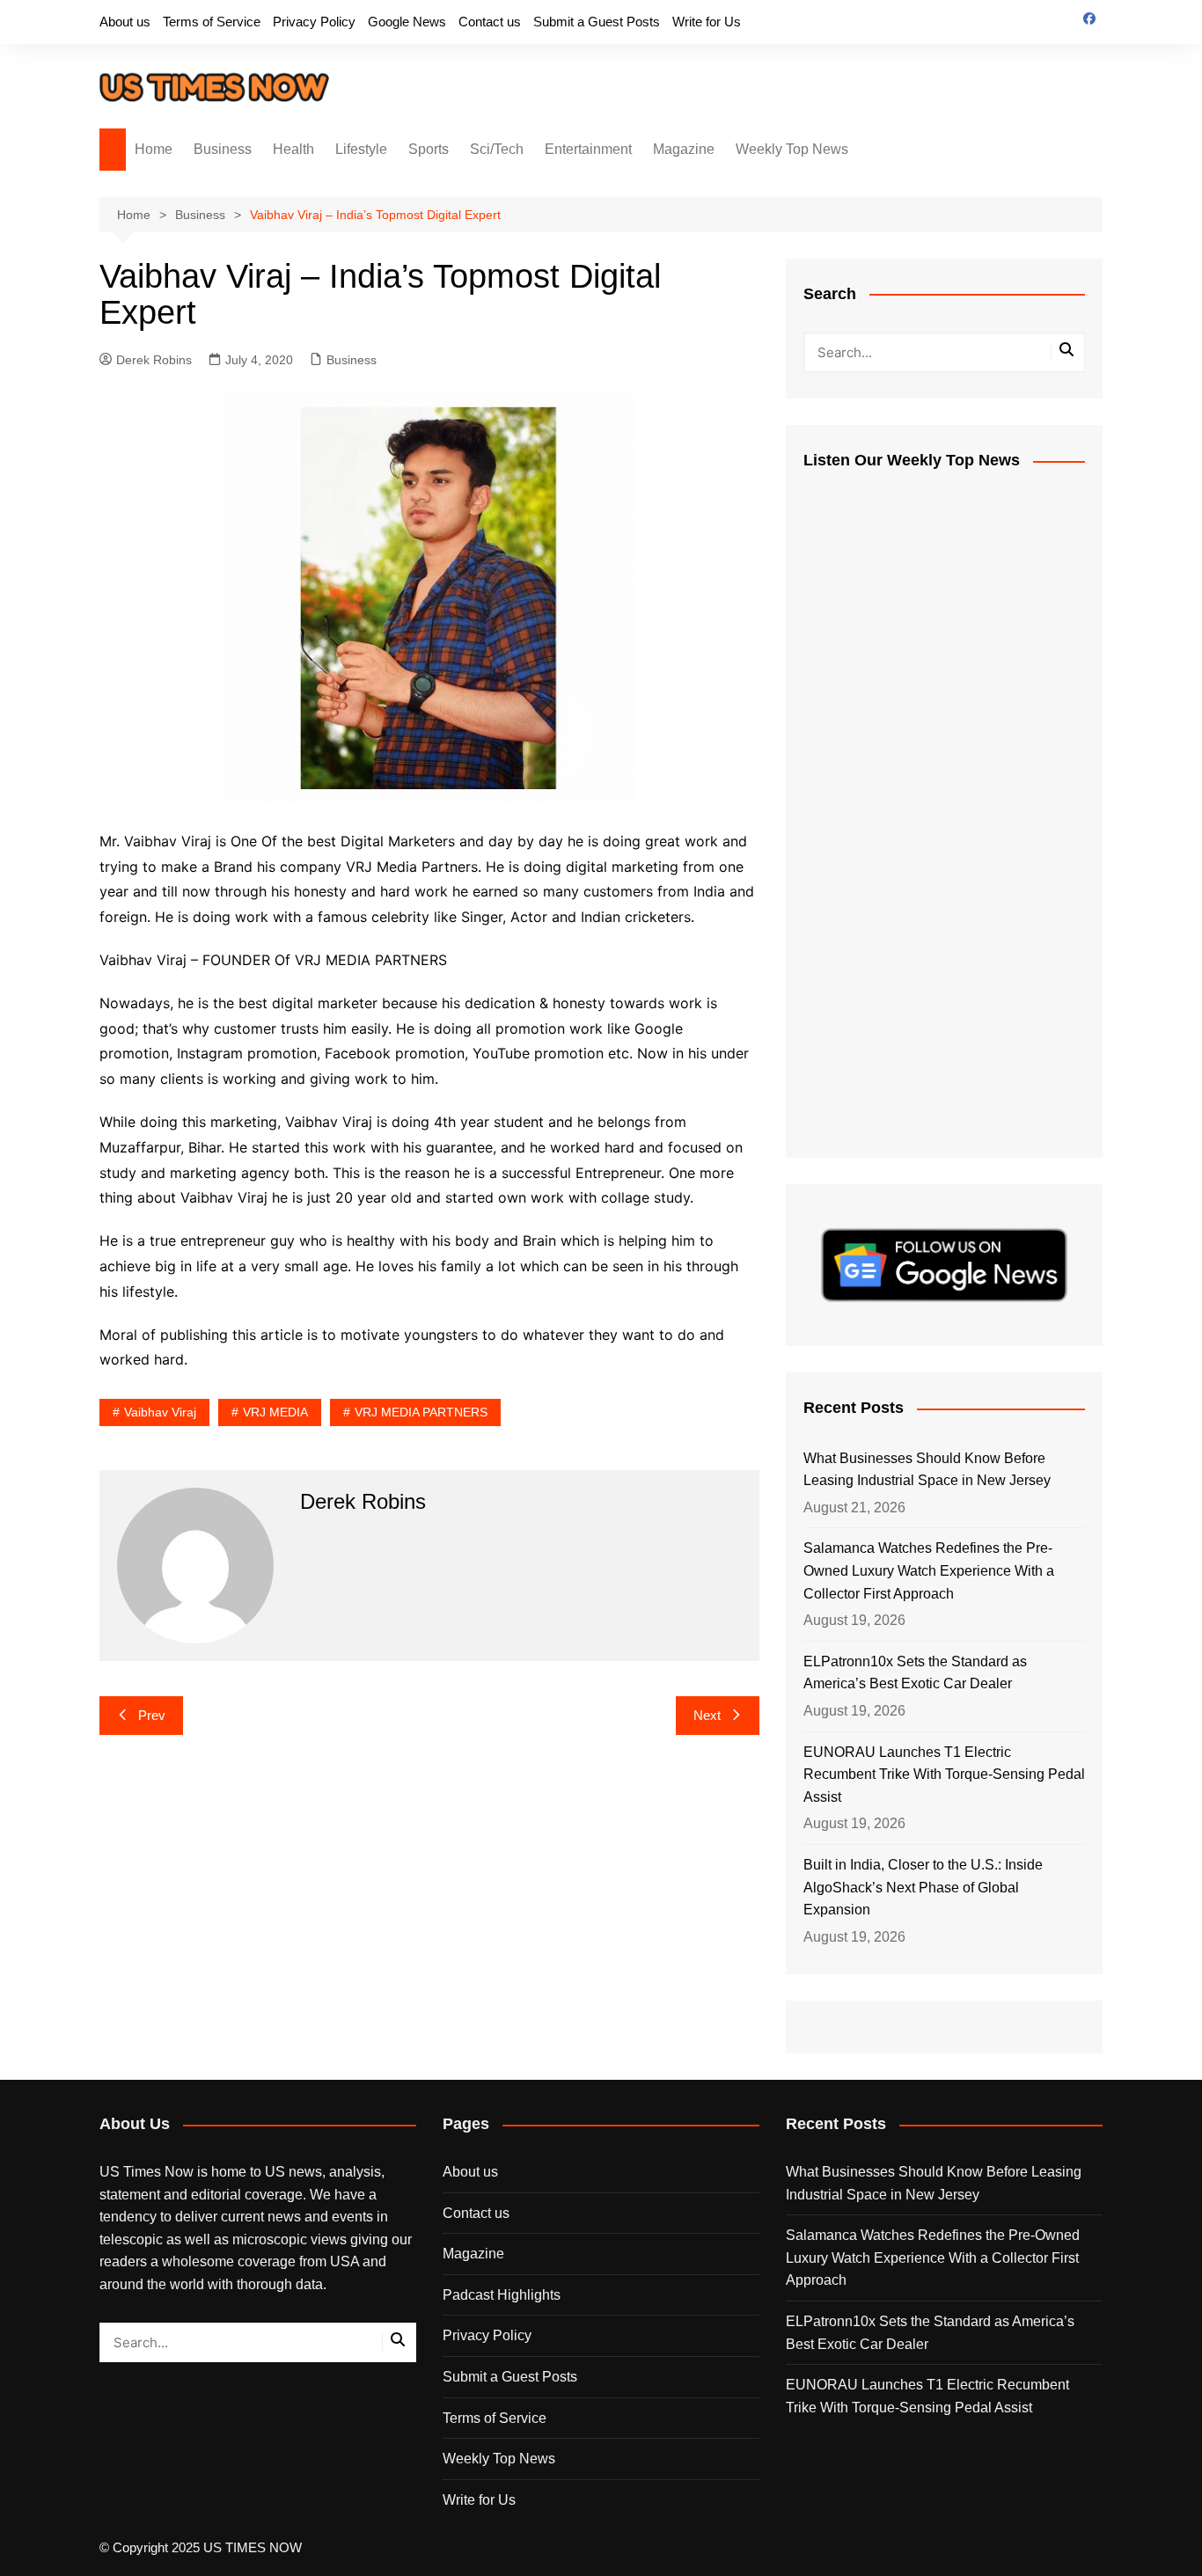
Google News (407, 22)
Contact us (490, 22)
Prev (152, 1715)
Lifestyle (361, 149)
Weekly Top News (792, 149)
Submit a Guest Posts (597, 22)
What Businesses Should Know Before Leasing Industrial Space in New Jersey (927, 1470)
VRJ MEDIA (275, 1412)
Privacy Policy (314, 22)
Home (154, 149)
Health (293, 149)
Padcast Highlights (502, 2295)
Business (223, 149)
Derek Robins (154, 360)
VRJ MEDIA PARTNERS (421, 1412)
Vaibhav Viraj (160, 1412)
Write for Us (707, 22)
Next (707, 1715)
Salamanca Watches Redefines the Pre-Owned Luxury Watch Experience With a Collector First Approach (929, 1570)
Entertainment (588, 149)
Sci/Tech (497, 149)
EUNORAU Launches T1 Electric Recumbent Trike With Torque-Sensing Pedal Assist (944, 1775)
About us (125, 22)
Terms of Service (212, 22)
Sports (429, 149)
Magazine (684, 149)
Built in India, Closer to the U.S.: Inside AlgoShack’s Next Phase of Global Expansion (923, 1887)
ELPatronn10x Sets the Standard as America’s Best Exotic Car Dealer (915, 1673)
